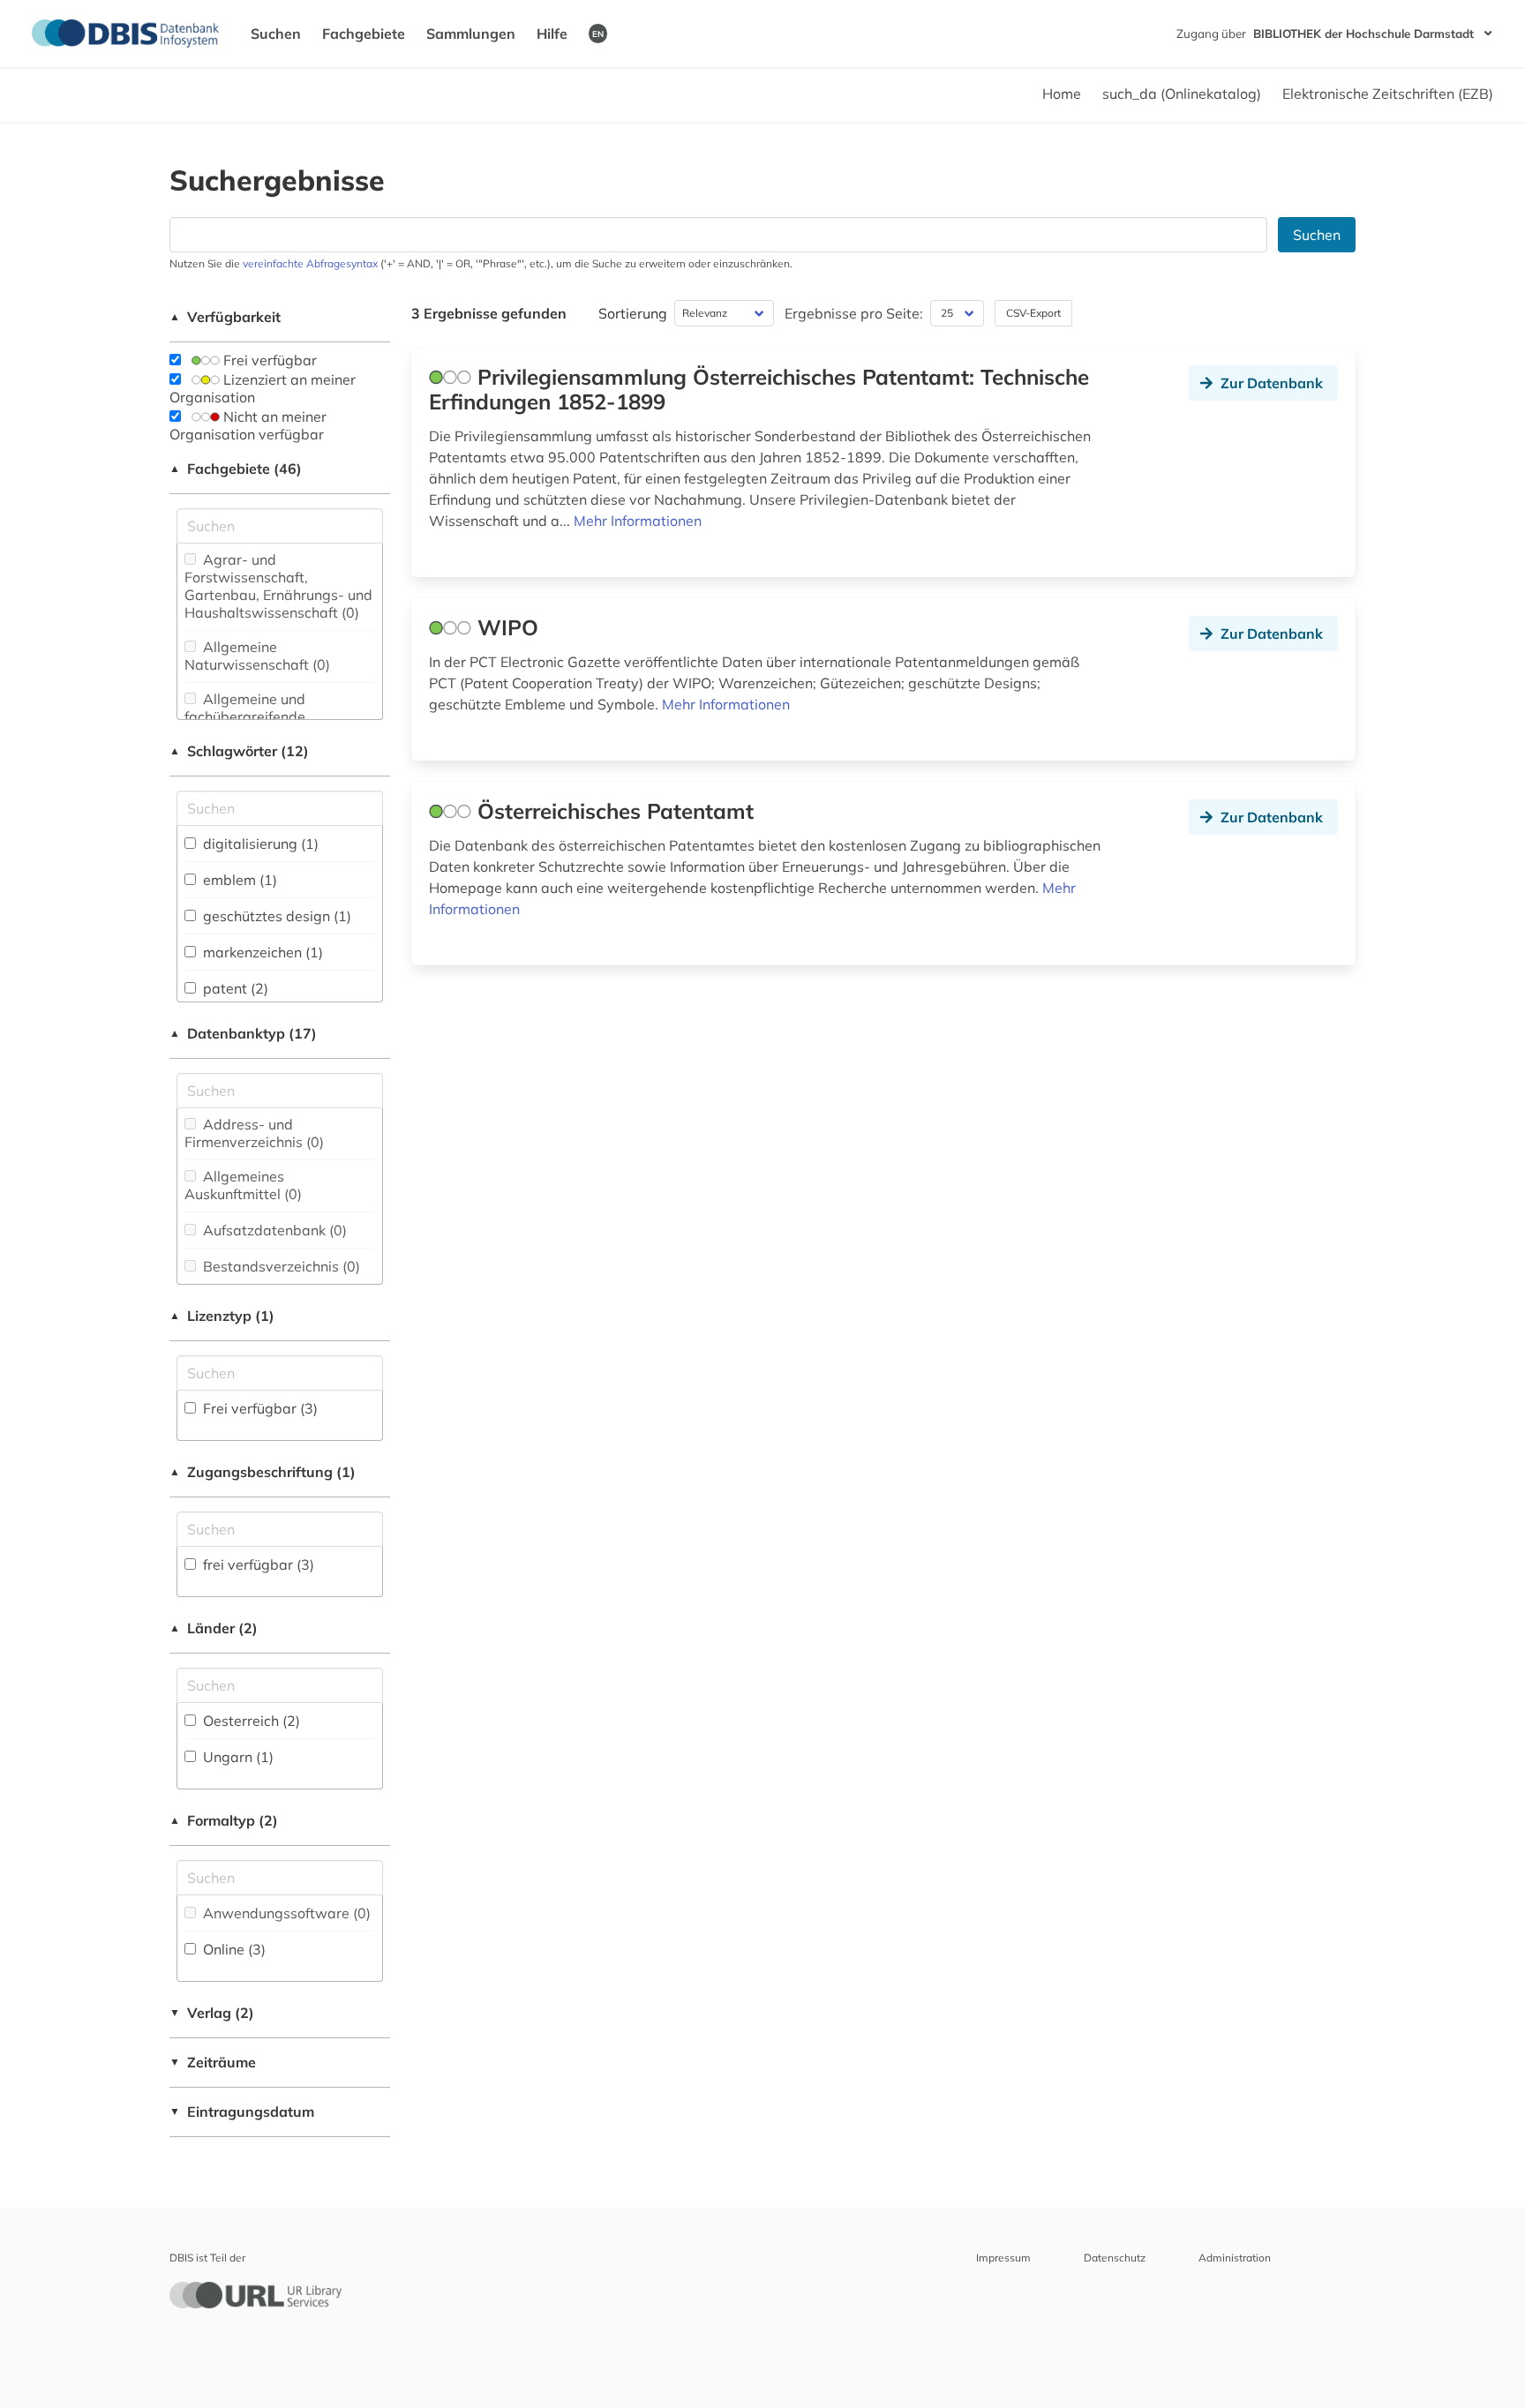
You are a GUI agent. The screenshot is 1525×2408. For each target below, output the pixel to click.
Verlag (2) (212, 2013)
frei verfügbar (257, 1564)
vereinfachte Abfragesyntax (310, 263)
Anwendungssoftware (285, 1913)
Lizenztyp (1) (222, 1316)
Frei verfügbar (268, 360)
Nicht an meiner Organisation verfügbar (248, 425)
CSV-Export (1033, 313)
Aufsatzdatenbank (273, 1230)
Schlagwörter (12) (239, 751)
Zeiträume (213, 2062)
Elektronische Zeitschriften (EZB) (1388, 94)
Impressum (1003, 2258)
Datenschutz (1115, 2258)
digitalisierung (259, 844)
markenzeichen (261, 952)
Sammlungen (471, 34)
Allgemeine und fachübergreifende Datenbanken (245, 716)
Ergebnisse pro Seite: (854, 313)
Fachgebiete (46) (236, 469)
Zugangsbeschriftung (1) (263, 1472)
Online (233, 1949)
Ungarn (237, 1757)
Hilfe (552, 34)
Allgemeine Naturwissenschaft (257, 656)
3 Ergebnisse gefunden (489, 313)
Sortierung (633, 313)
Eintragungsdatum (242, 2112)
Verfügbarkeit (225, 317)
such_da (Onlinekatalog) (1182, 94)
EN (598, 34)
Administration (1235, 2258)
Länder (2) (214, 1628)
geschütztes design (275, 916)
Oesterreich (250, 1721)
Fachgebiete (364, 34)
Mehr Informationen (638, 521)
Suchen (276, 34)
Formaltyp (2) (224, 1820)
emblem (238, 880)
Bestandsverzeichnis (280, 1266)
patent (234, 988)
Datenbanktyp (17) (243, 1033)
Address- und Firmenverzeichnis (254, 1133)
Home (1062, 94)
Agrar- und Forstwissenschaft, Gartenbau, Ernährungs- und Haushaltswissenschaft (278, 586)
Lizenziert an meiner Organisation (263, 388)
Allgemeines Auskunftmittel (243, 1185)
